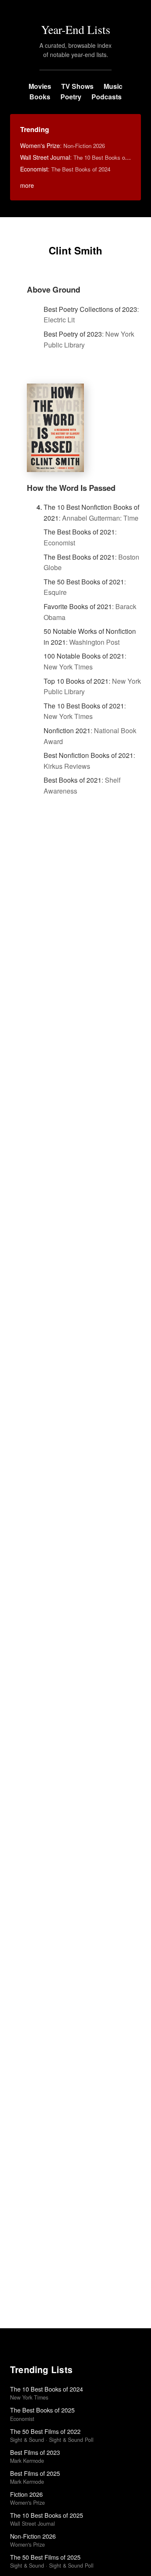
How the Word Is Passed (71, 488)
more (27, 185)
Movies (40, 86)
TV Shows (77, 86)
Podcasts (107, 97)
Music (113, 86)
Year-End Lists (76, 29)
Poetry (71, 97)
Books (40, 97)
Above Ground (53, 289)
